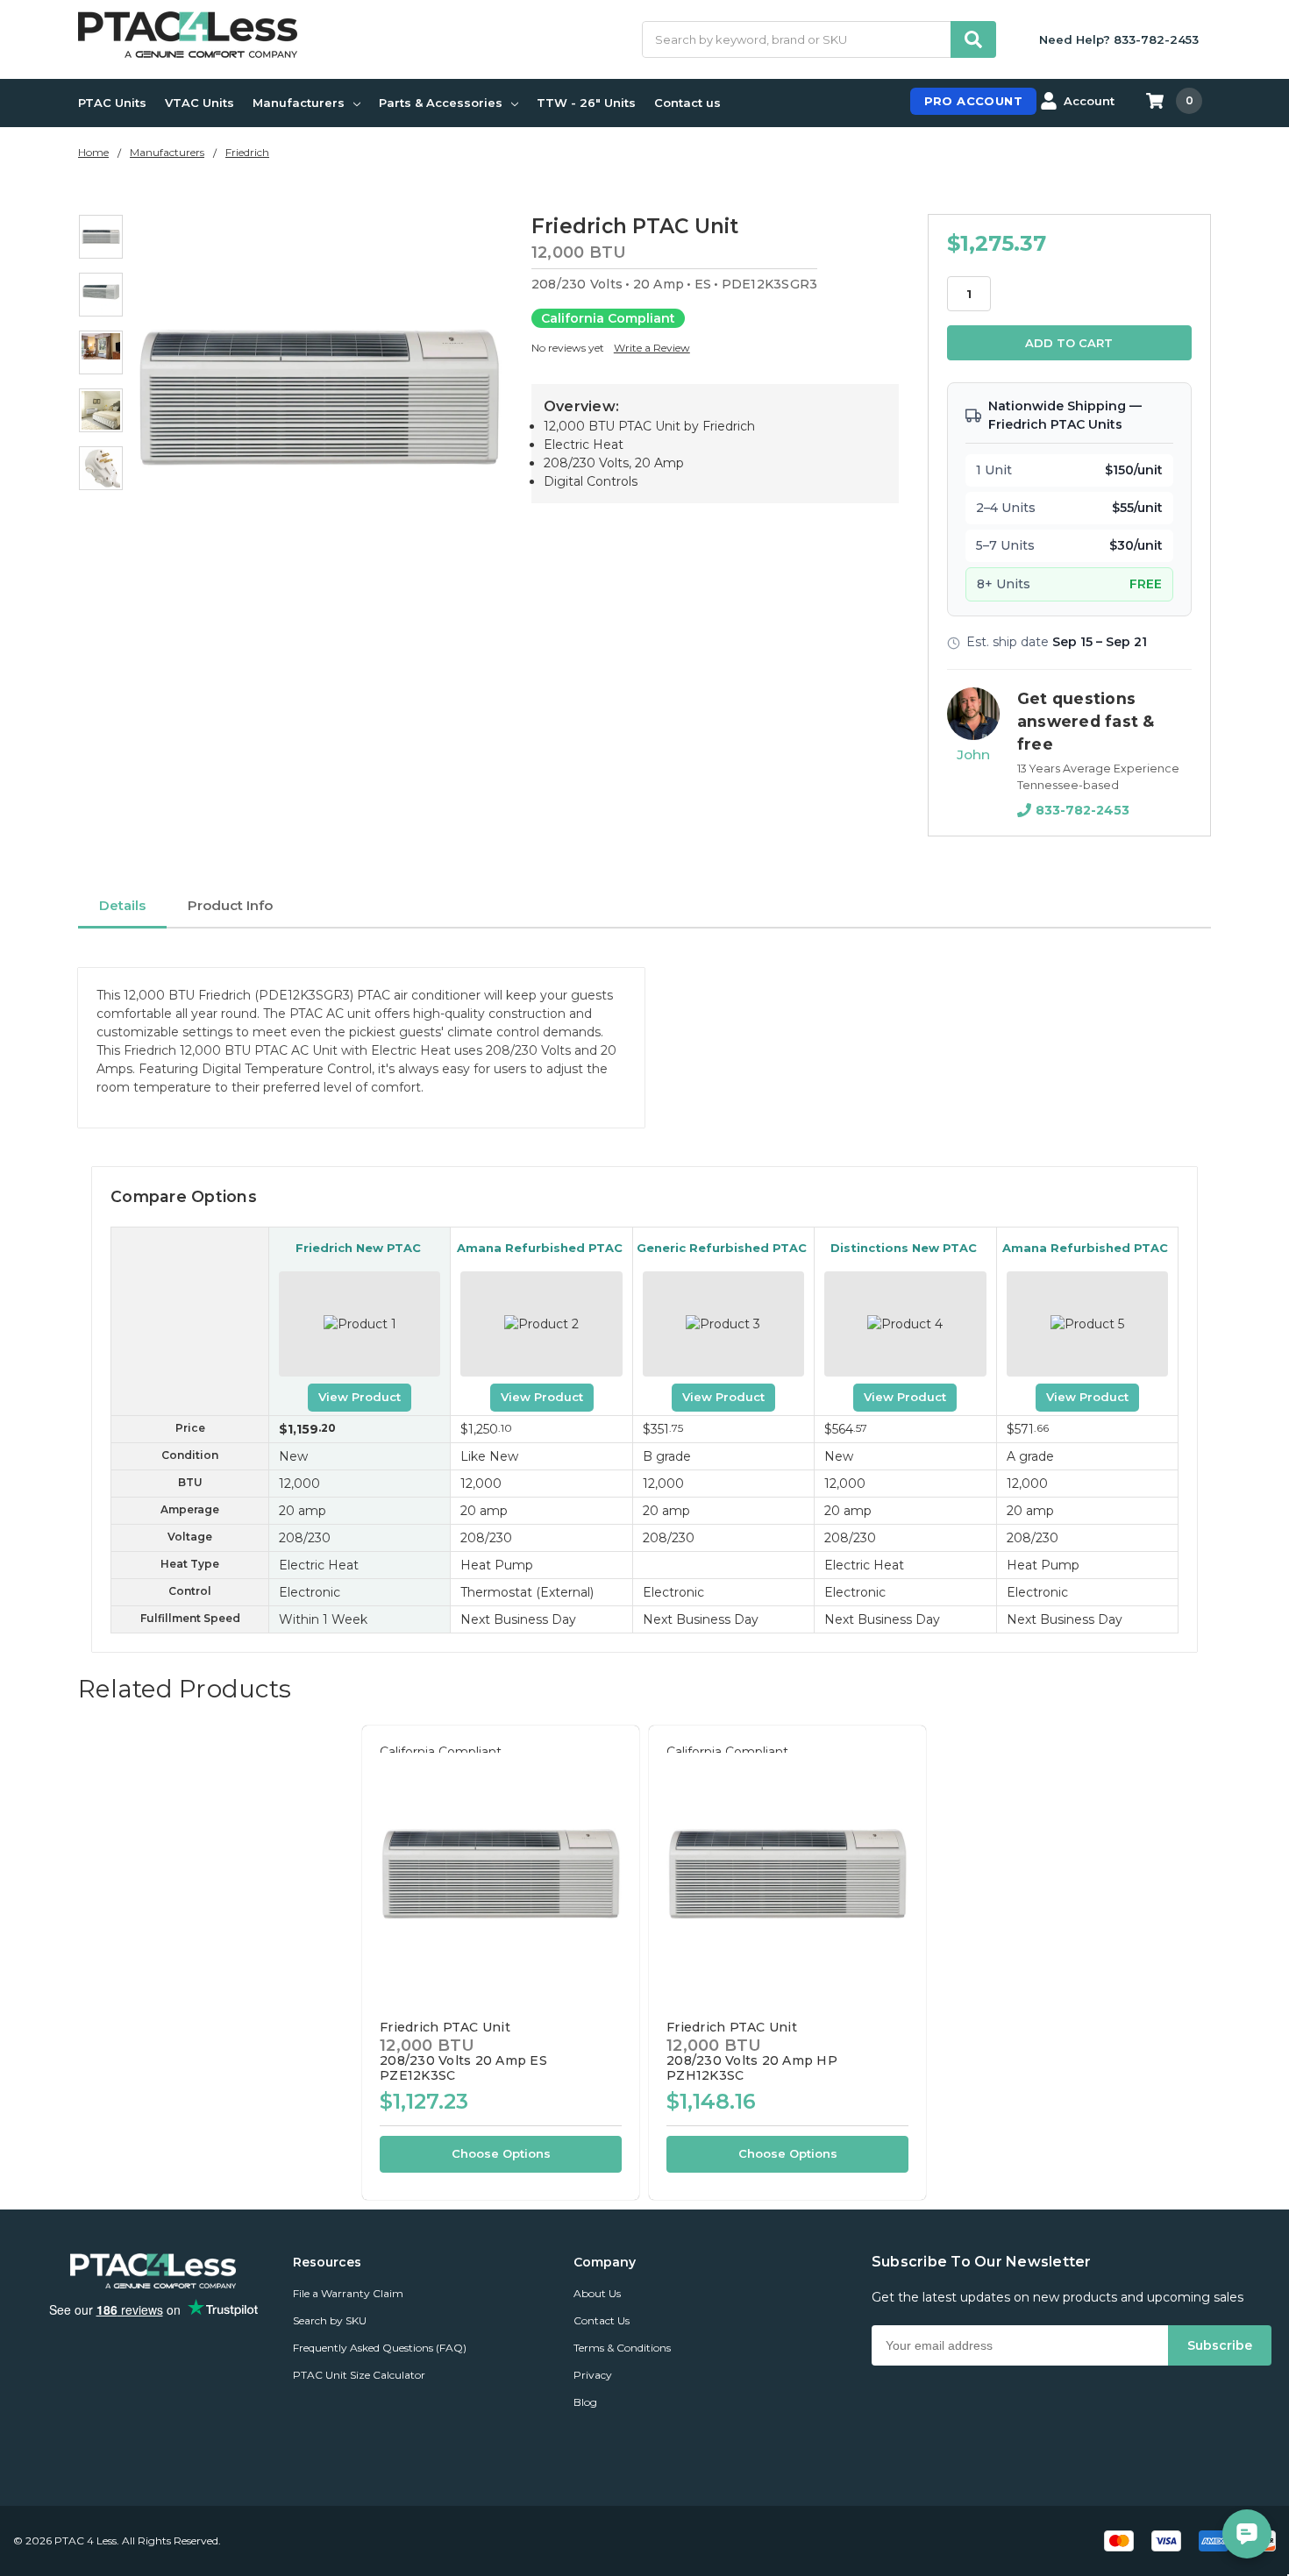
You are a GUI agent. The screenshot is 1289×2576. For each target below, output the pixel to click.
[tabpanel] (500, 1963)
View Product (360, 1397)
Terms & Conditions (622, 2348)
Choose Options (501, 2153)
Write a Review (652, 348)
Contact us (687, 103)
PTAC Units (112, 103)
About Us (597, 2293)
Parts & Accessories (441, 103)
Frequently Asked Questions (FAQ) (380, 2348)
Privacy (593, 2375)
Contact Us (602, 2320)
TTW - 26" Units (586, 103)
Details (122, 905)
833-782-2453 (1082, 810)
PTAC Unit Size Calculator (359, 2375)
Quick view (501, 1873)
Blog (585, 2402)
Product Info (230, 905)
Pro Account (973, 101)
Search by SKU (330, 2320)
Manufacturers (299, 103)
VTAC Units (199, 103)
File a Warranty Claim (348, 2293)
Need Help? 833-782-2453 (1119, 39)
